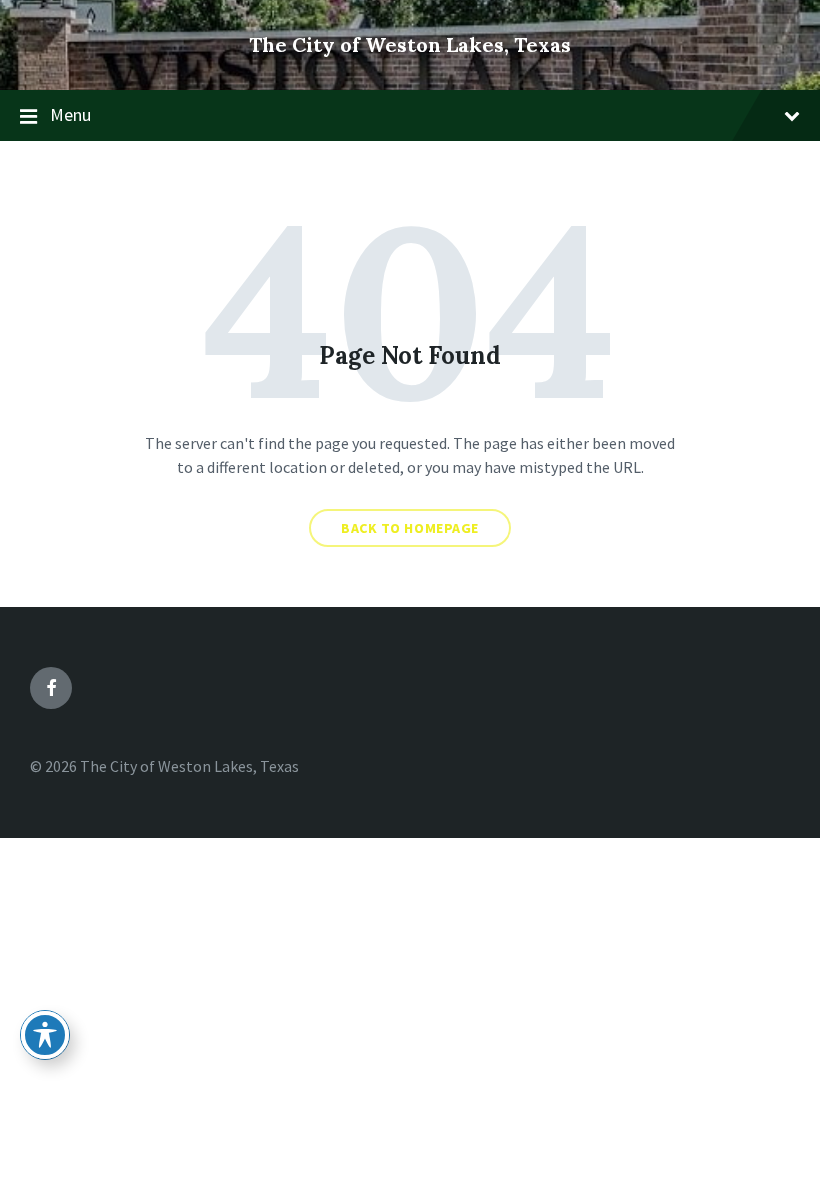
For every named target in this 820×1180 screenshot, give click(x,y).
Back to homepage (410, 528)
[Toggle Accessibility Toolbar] (45, 1035)
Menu (70, 114)
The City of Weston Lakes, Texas (410, 44)
